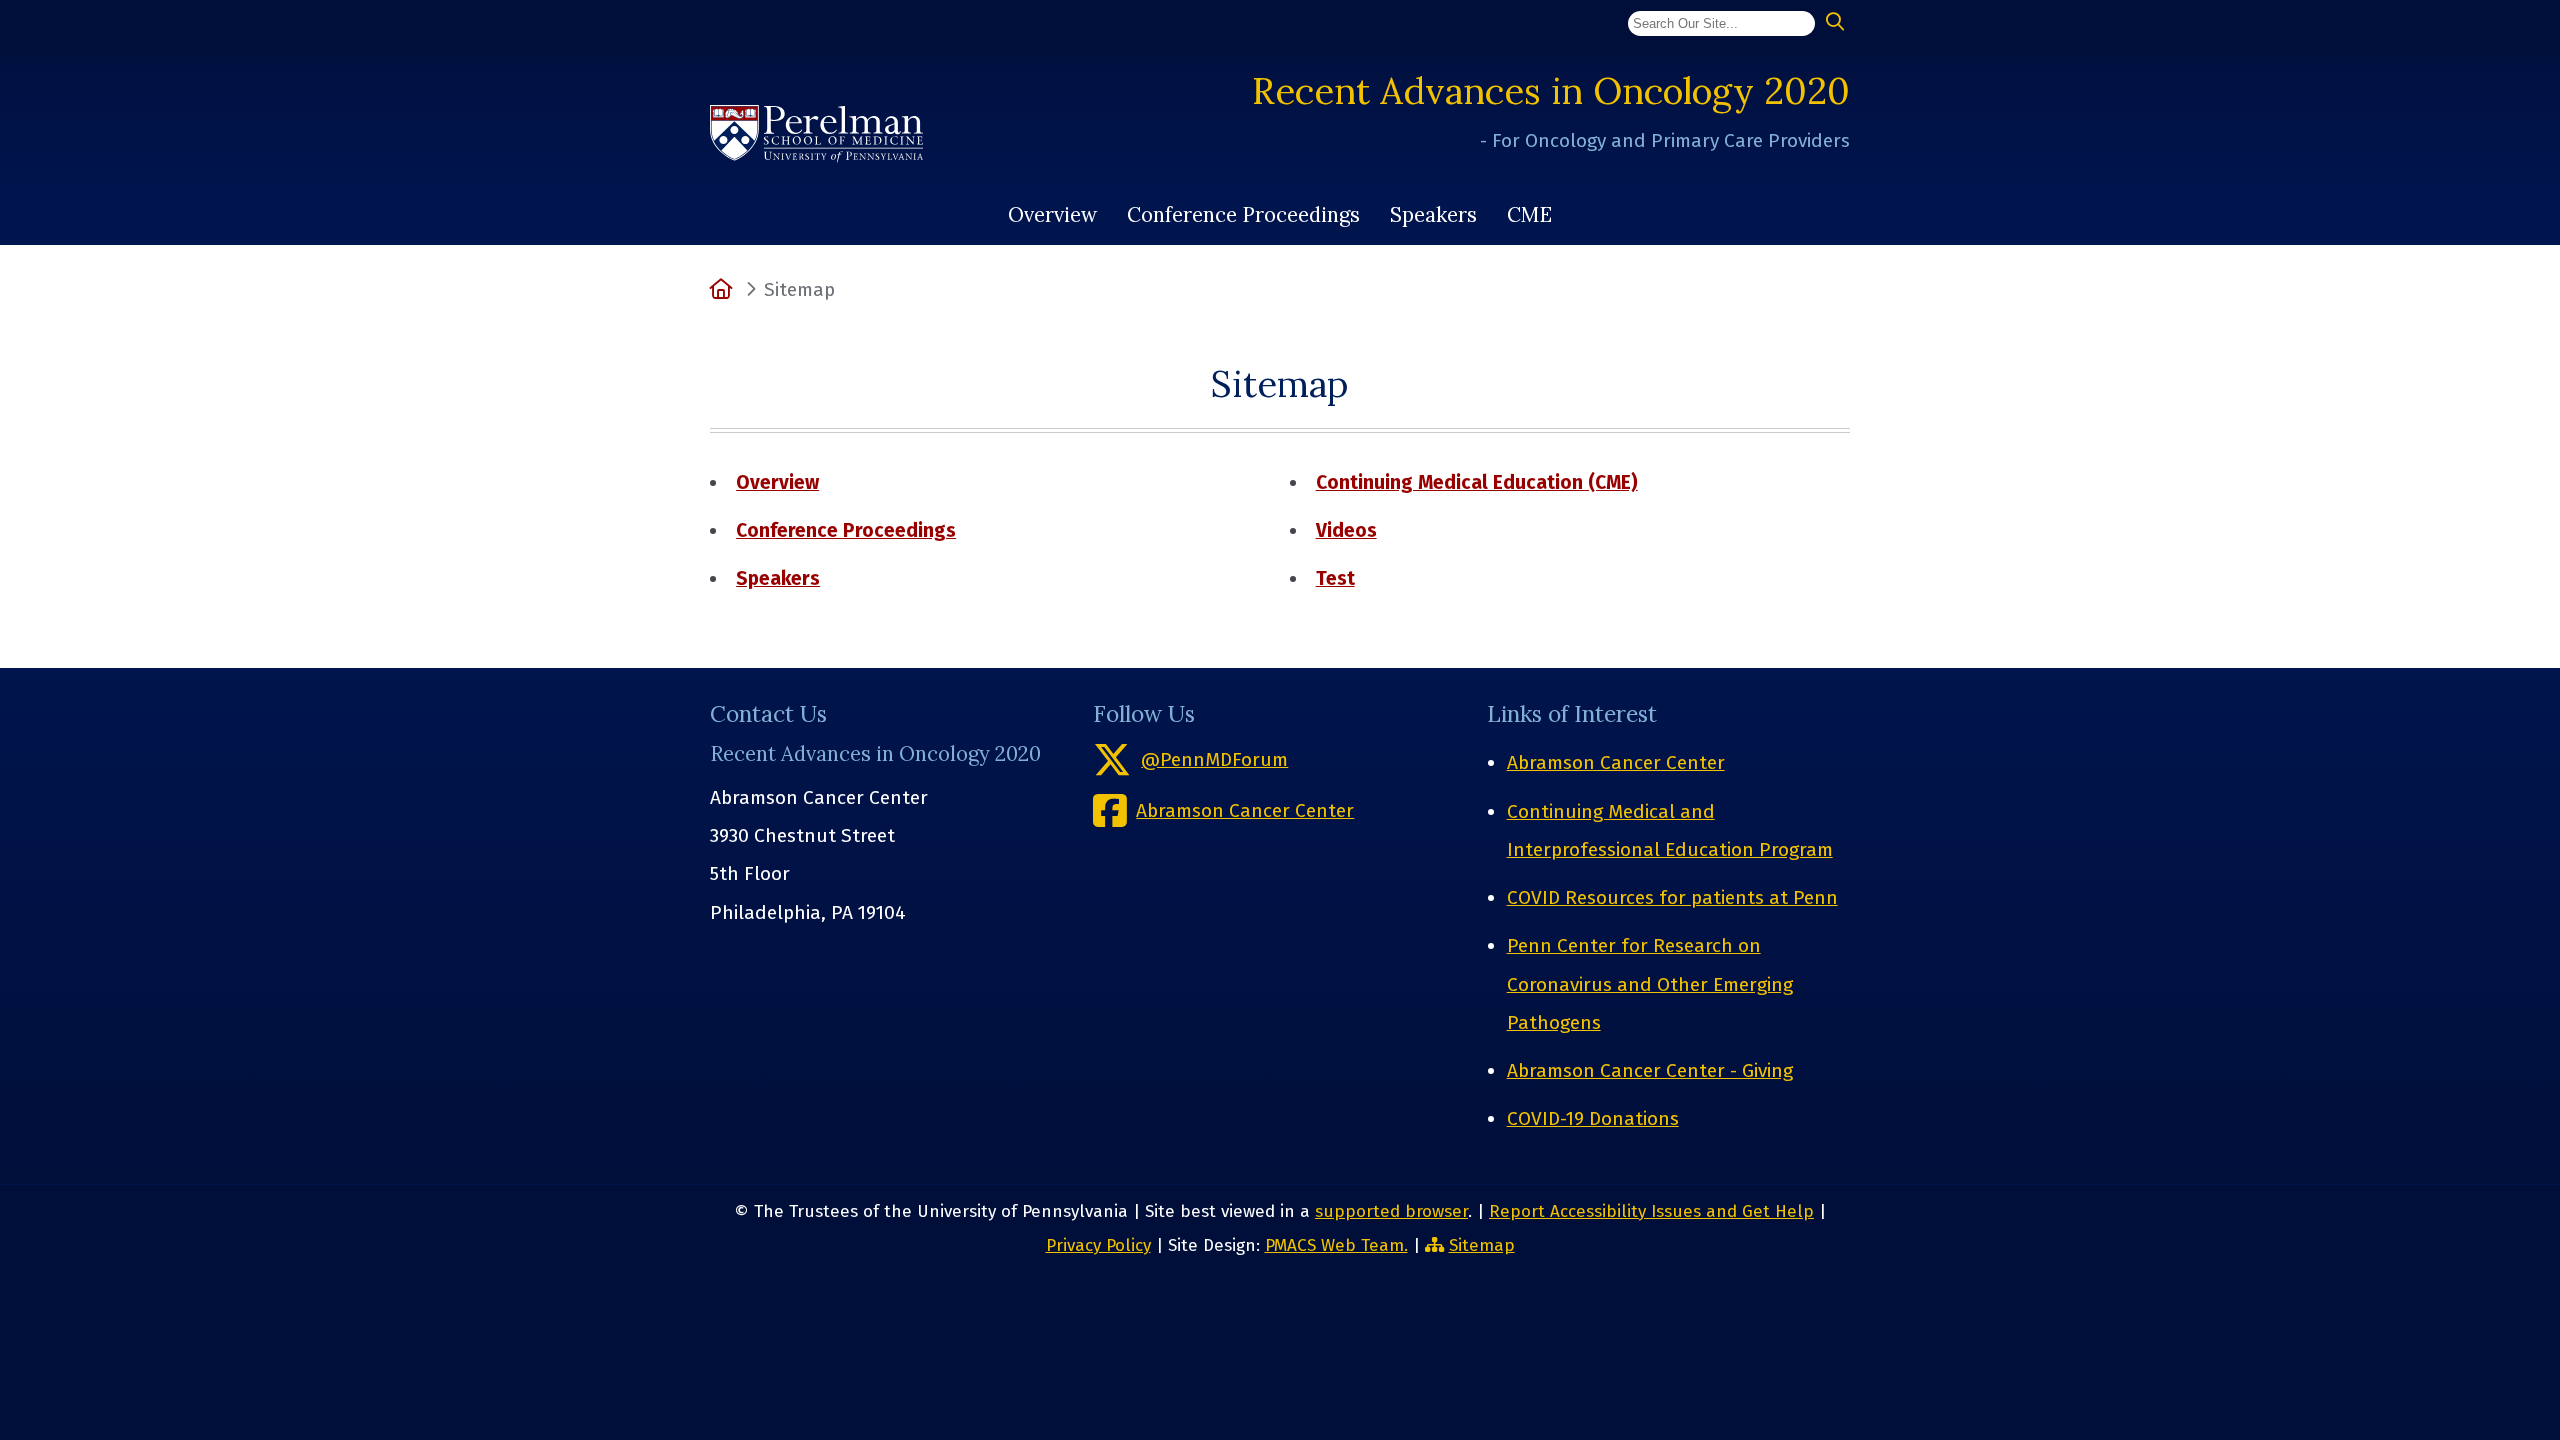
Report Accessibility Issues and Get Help (1651, 1211)
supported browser (1391, 1211)
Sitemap (1482, 1245)
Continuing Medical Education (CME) (1477, 482)
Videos (1346, 530)
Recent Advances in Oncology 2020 (1551, 90)
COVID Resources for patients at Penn (1672, 897)
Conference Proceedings (1243, 215)
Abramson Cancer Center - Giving (1650, 1070)
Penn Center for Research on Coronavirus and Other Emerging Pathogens (1650, 984)
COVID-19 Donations (1593, 1118)
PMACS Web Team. (1336, 1245)
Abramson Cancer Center (1616, 762)
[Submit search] (1835, 22)
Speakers (1433, 215)
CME (1529, 215)
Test (1335, 578)
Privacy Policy (1098, 1245)
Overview (1052, 215)
